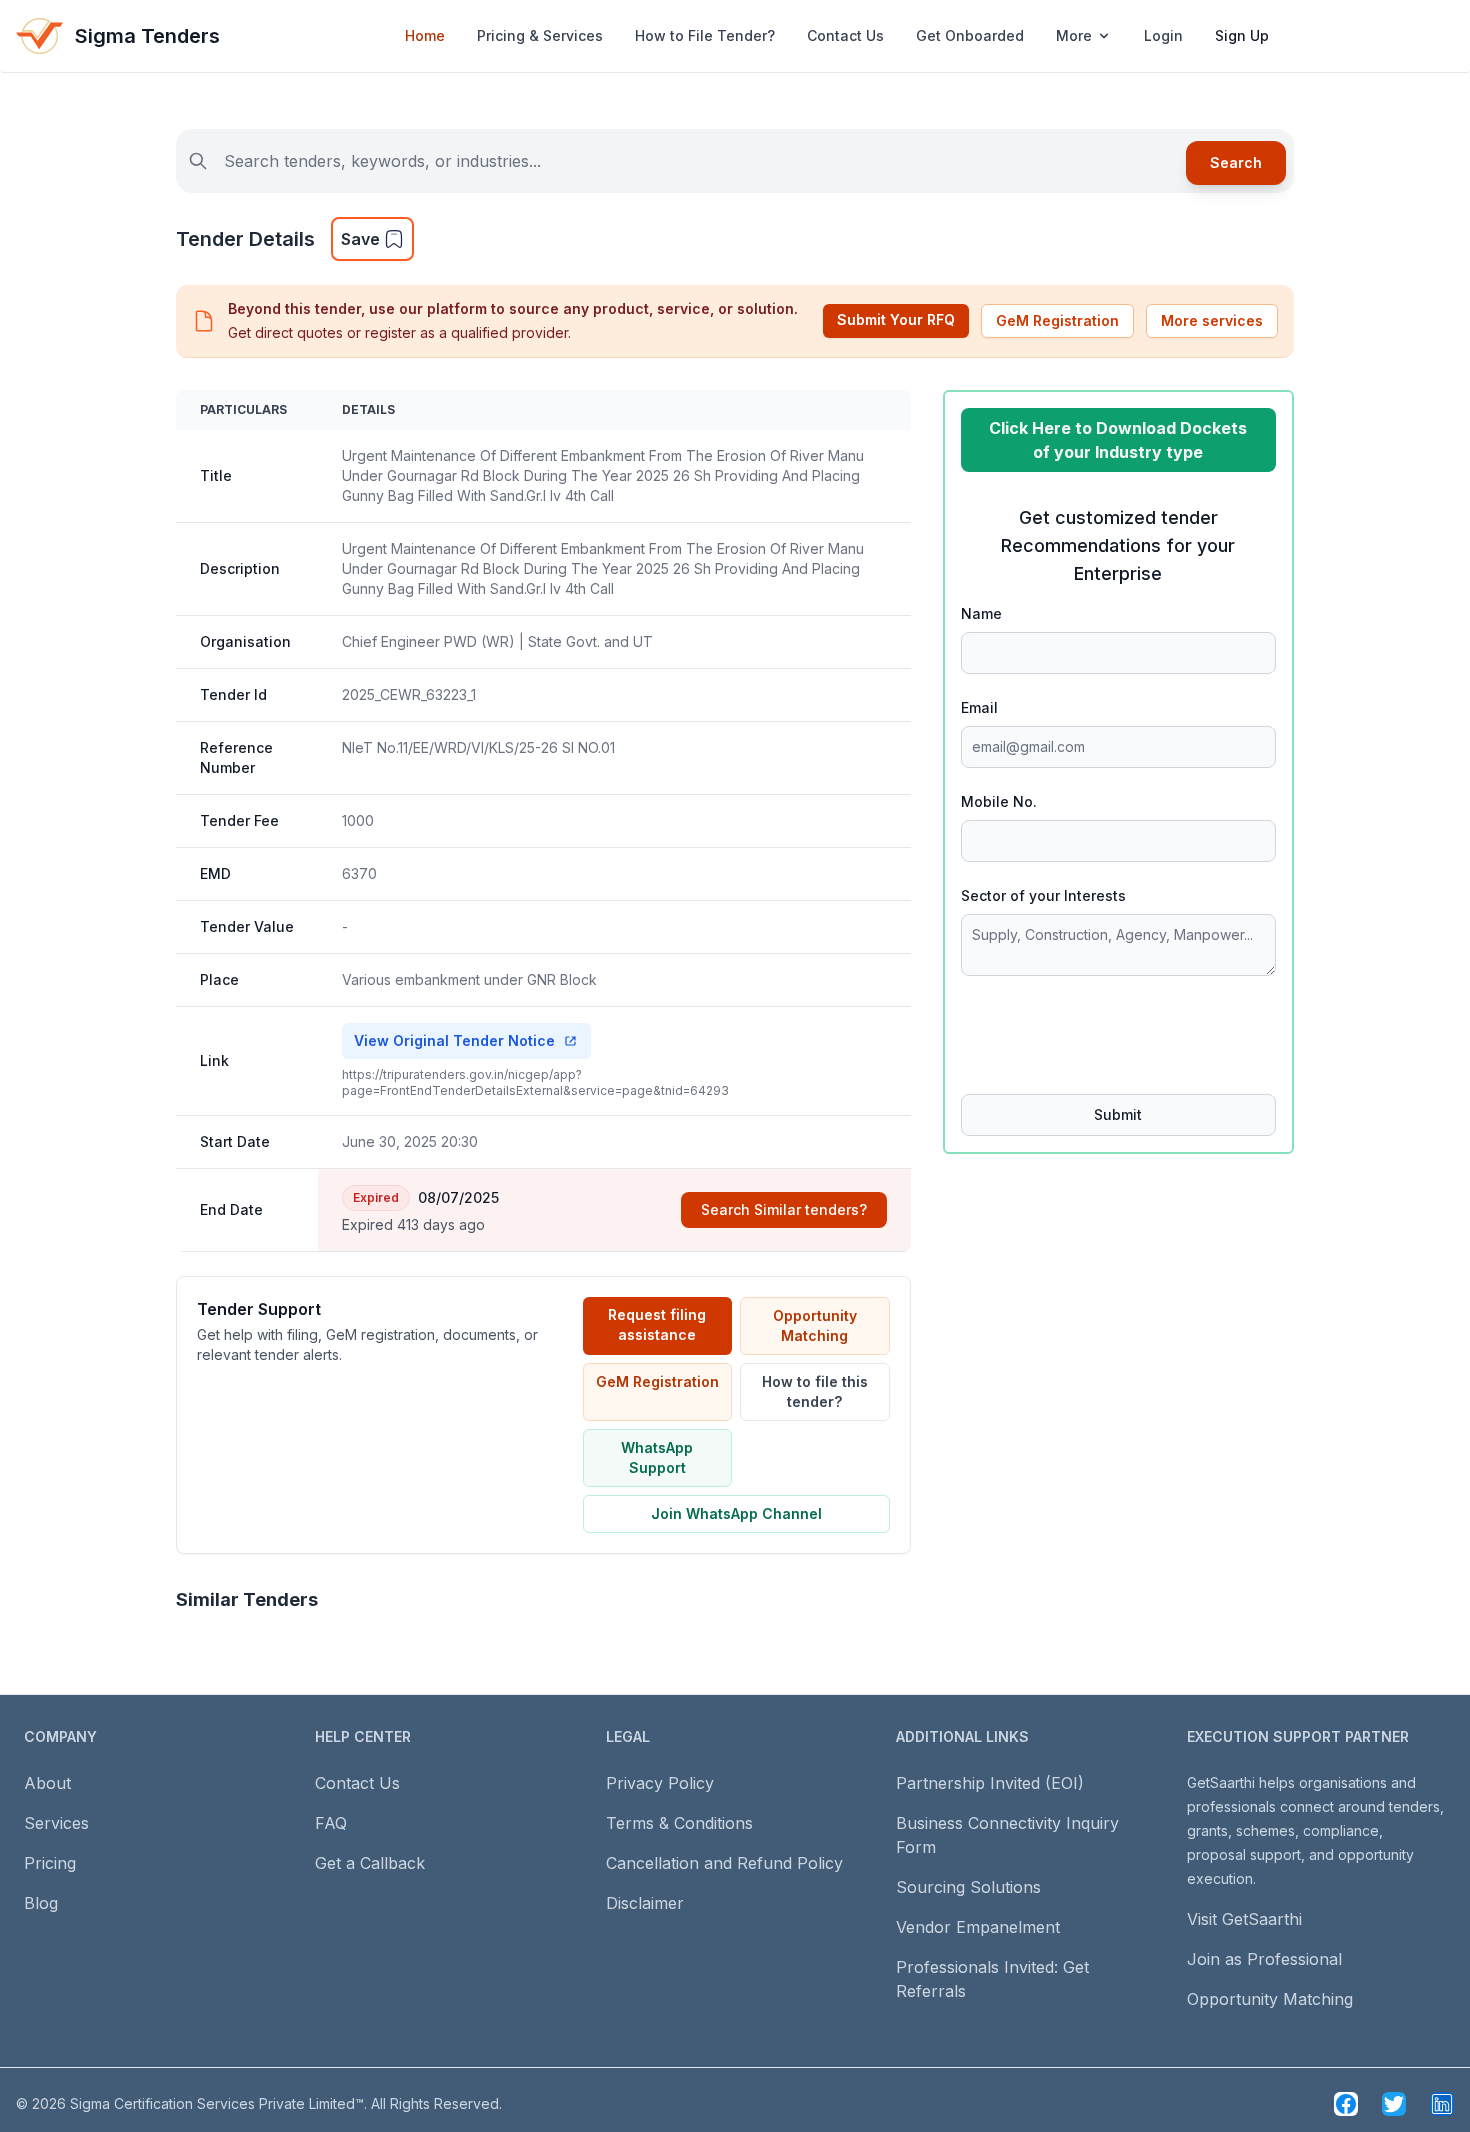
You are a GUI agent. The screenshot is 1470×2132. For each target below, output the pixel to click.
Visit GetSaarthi (1244, 1919)
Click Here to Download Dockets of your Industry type (1118, 440)
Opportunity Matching (815, 1325)
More (1074, 35)
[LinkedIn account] (1442, 2104)
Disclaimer (645, 1903)
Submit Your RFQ (896, 319)
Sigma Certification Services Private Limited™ (217, 2103)
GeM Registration (1057, 320)
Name (981, 613)
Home (425, 35)
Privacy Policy (660, 1783)
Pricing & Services (540, 35)
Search (1236, 162)
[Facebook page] (1346, 2104)
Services (56, 1823)
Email (979, 707)
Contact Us (845, 35)
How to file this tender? (815, 1391)
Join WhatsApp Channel (736, 1513)
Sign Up (1242, 35)
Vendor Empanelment (978, 1927)
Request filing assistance (657, 1324)
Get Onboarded (970, 35)
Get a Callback (370, 1863)
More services (1212, 320)
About (47, 1783)
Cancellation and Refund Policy (724, 1863)
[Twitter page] (1394, 2104)
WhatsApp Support (657, 1457)
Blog (41, 1903)
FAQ (331, 1823)
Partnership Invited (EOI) (990, 1783)
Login (1163, 35)
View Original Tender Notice (454, 1040)
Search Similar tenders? (784, 1209)
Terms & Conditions (679, 1823)
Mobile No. (999, 801)
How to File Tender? (705, 35)
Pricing (50, 1863)
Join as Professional (1264, 1959)
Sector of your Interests (1043, 895)
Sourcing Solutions (968, 1887)
